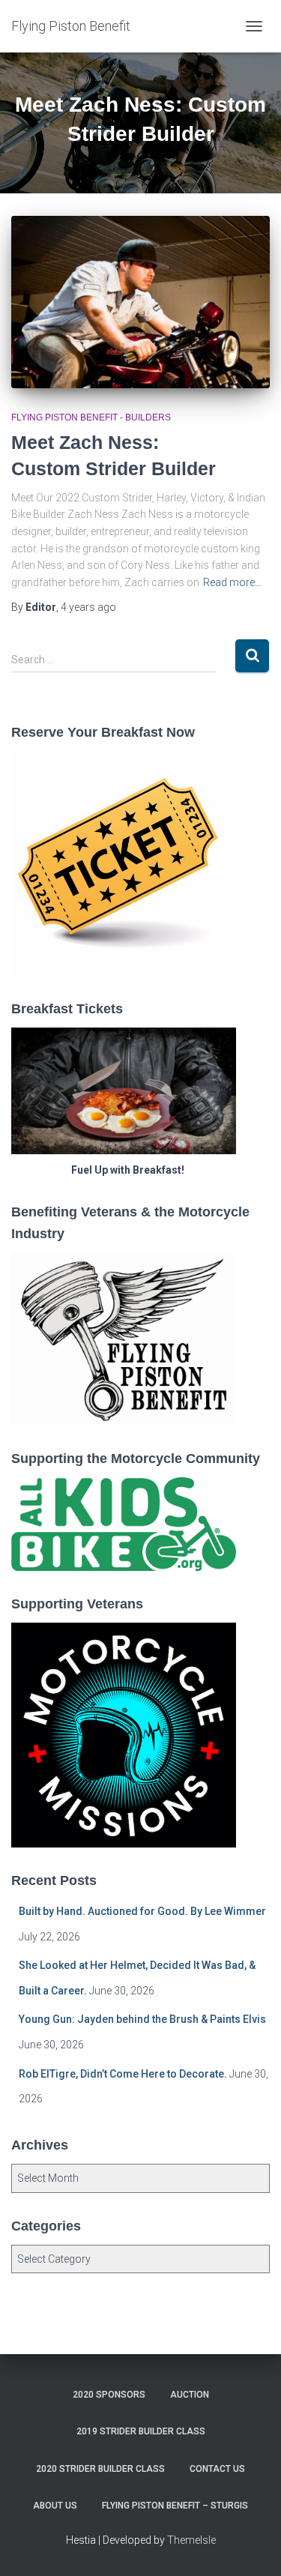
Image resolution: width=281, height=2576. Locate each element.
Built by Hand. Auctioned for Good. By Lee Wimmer (142, 1911)
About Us (55, 2506)
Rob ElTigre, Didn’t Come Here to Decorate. (123, 2074)
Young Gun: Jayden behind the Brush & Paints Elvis (142, 2019)
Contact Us (217, 2469)
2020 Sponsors (109, 2395)
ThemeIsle (191, 2540)
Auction (190, 2395)
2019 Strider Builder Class (141, 2431)
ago (88, 607)
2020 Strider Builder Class (100, 2469)
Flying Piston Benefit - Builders (91, 417)
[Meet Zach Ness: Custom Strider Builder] (140, 302)
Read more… (232, 582)
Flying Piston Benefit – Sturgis (175, 2506)
